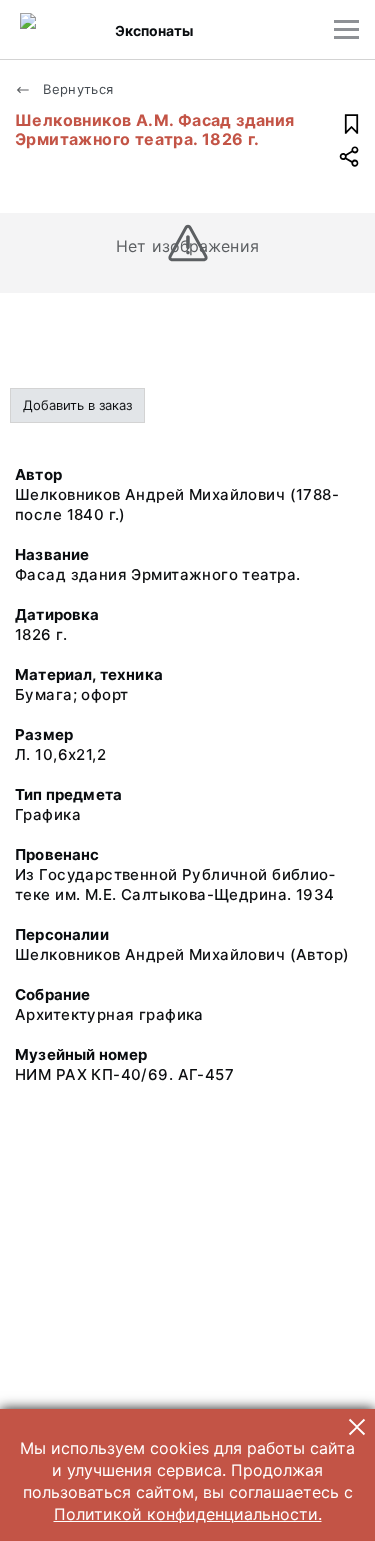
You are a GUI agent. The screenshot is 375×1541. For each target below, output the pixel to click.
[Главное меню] (346, 29)
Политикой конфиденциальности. (188, 1514)
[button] (357, 1427)
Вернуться (76, 89)
